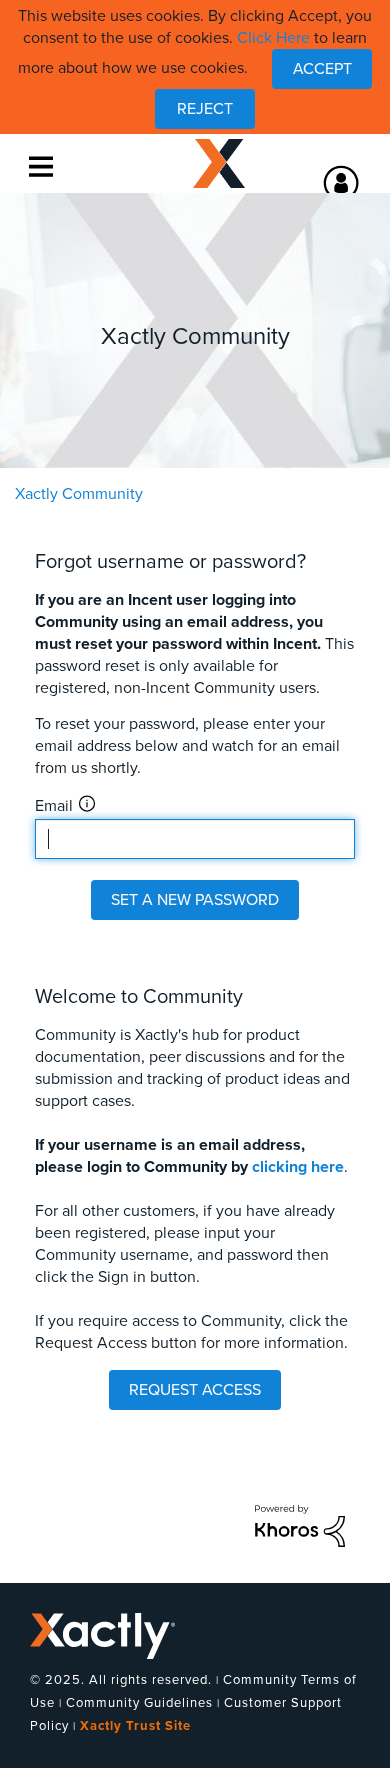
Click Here (273, 38)
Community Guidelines (139, 1703)
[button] (322, 69)
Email (54, 806)
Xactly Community (219, 164)
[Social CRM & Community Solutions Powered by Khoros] (300, 1525)
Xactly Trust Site (135, 1726)
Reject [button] (205, 109)
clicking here (298, 1167)
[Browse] (44, 166)
